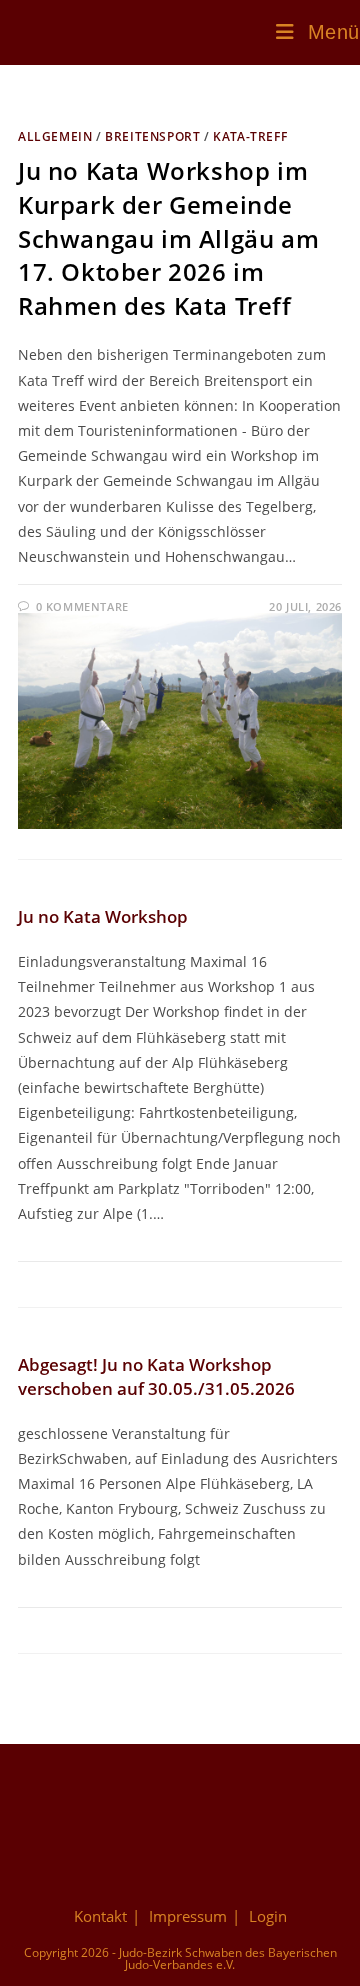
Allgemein (55, 136)
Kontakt (100, 1916)
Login (268, 1916)
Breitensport (152, 136)
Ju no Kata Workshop (103, 916)
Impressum (188, 1916)
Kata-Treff (250, 136)
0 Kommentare (82, 606)
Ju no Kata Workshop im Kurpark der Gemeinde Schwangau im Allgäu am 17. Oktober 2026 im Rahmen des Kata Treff (168, 237)
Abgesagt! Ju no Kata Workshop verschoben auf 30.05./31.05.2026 (156, 1376)
